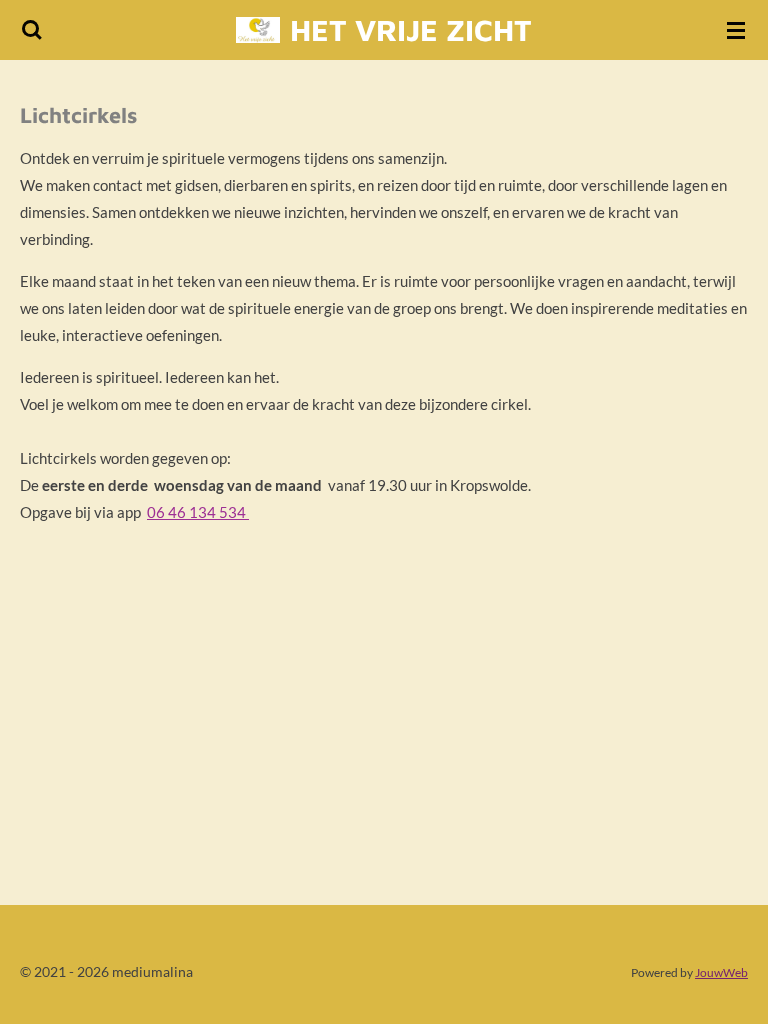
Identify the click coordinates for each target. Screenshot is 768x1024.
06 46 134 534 (198, 512)
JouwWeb (721, 972)
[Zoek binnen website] (32, 30)
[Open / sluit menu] (736, 30)
